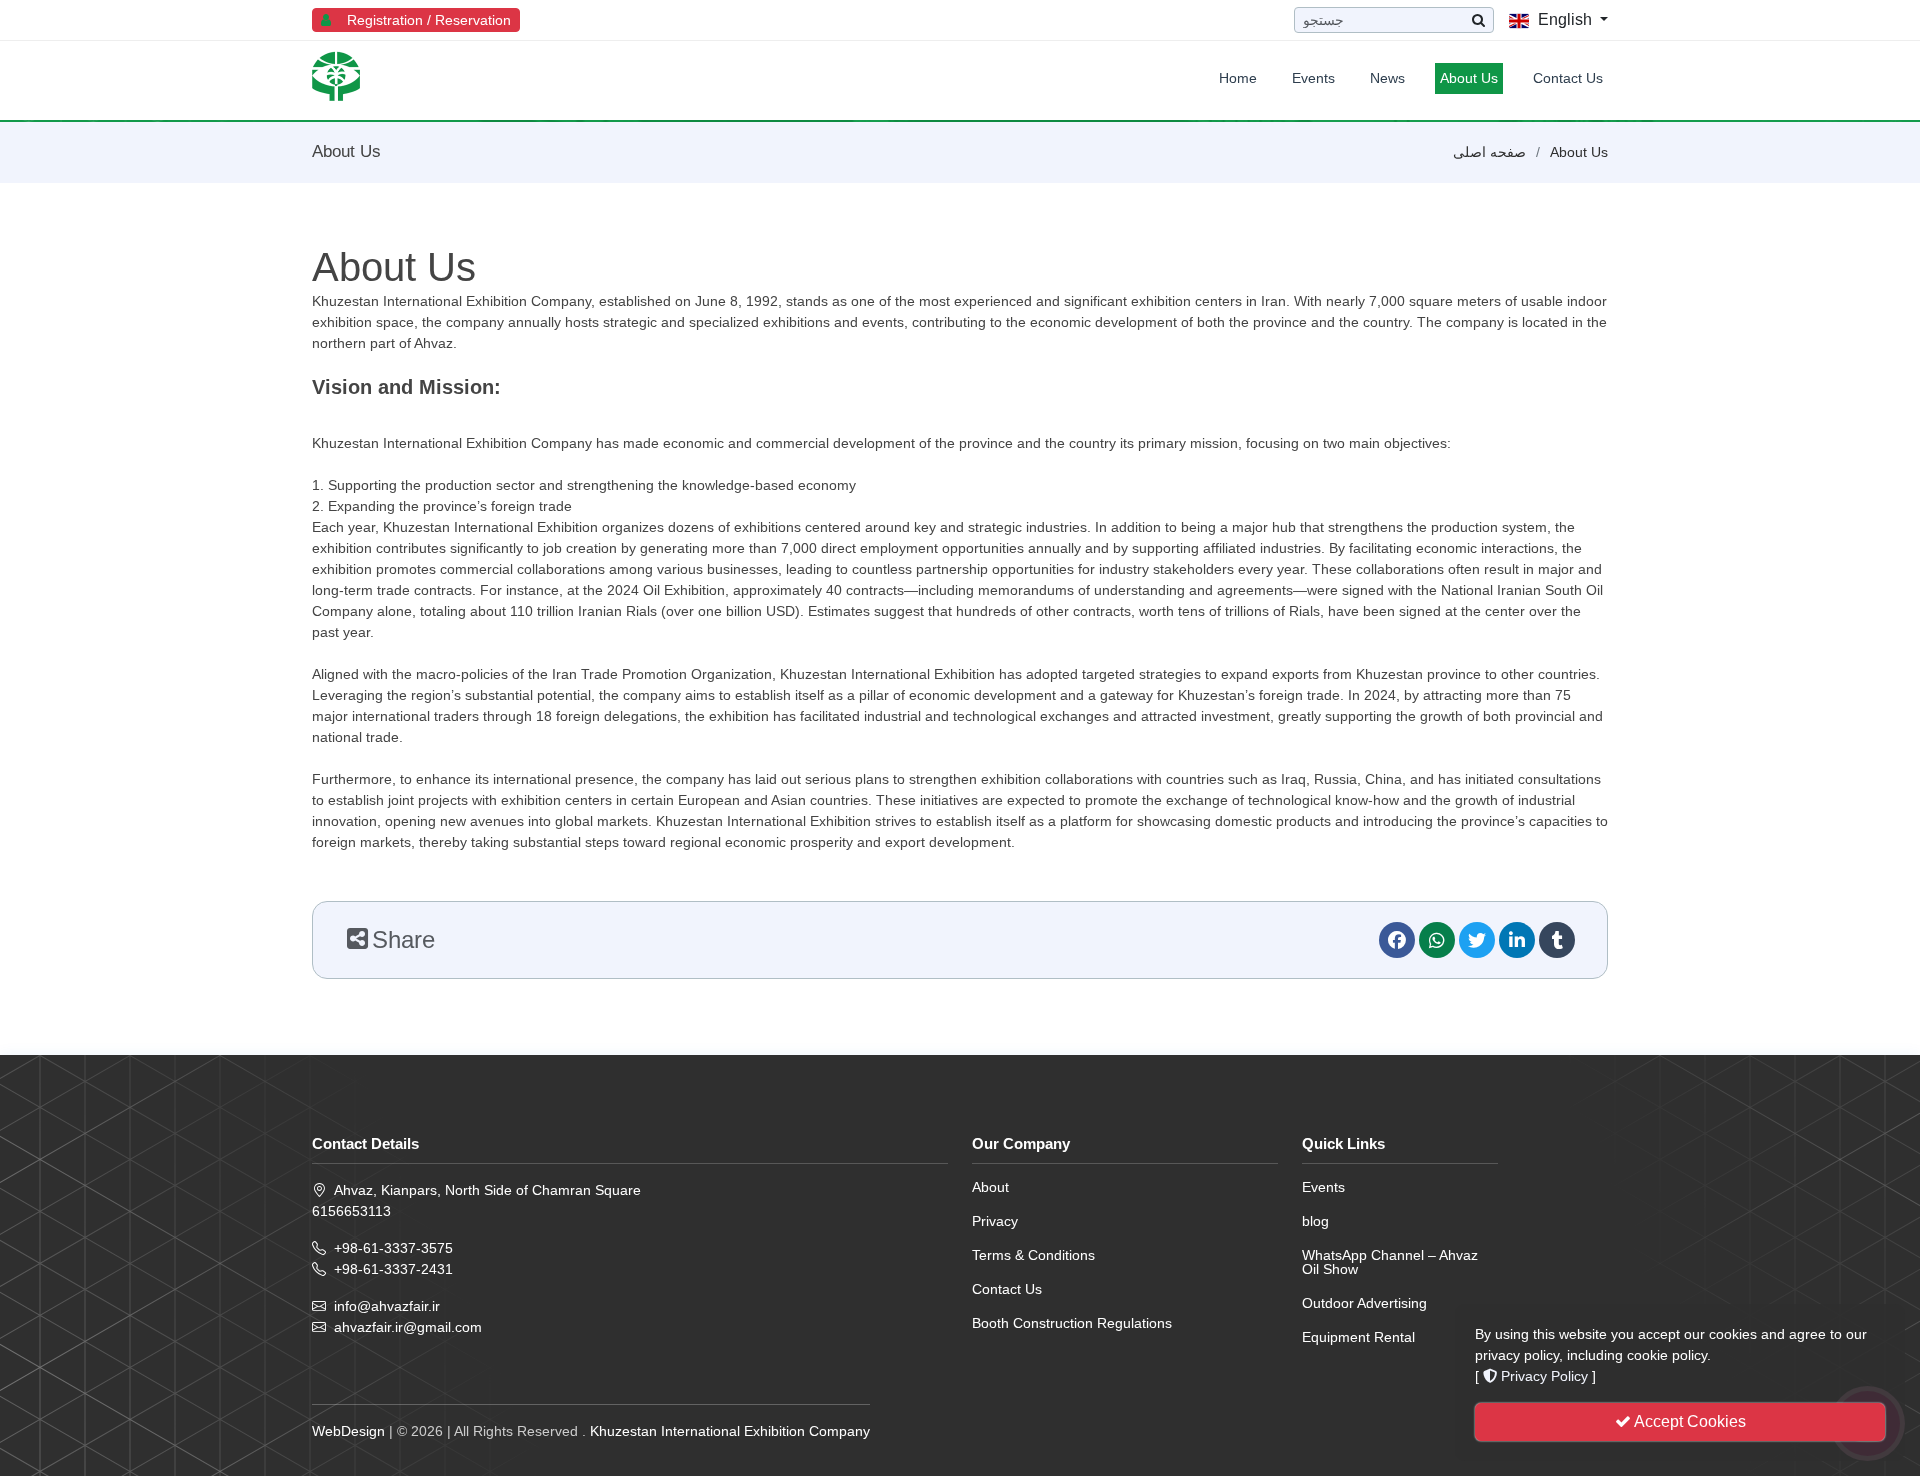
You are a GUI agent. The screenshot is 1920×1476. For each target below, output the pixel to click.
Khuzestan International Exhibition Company (730, 1431)
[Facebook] (1397, 940)
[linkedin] (1517, 940)
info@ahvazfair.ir (387, 1306)
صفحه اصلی (1489, 152)
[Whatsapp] (1437, 940)
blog (1315, 1221)
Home (1238, 78)
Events (1313, 78)
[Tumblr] (1557, 940)
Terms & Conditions (1033, 1255)
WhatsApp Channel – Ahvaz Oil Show (1390, 1262)
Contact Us (1568, 78)
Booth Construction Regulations (1072, 1323)
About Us (1469, 78)
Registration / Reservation (423, 20)
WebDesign (348, 1431)
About (990, 1187)
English (1565, 19)
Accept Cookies (1688, 1421)
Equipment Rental (1358, 1337)
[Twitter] (1477, 940)
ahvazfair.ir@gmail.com (408, 1327)
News (1387, 78)
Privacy (995, 1221)
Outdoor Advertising (1364, 1303)
